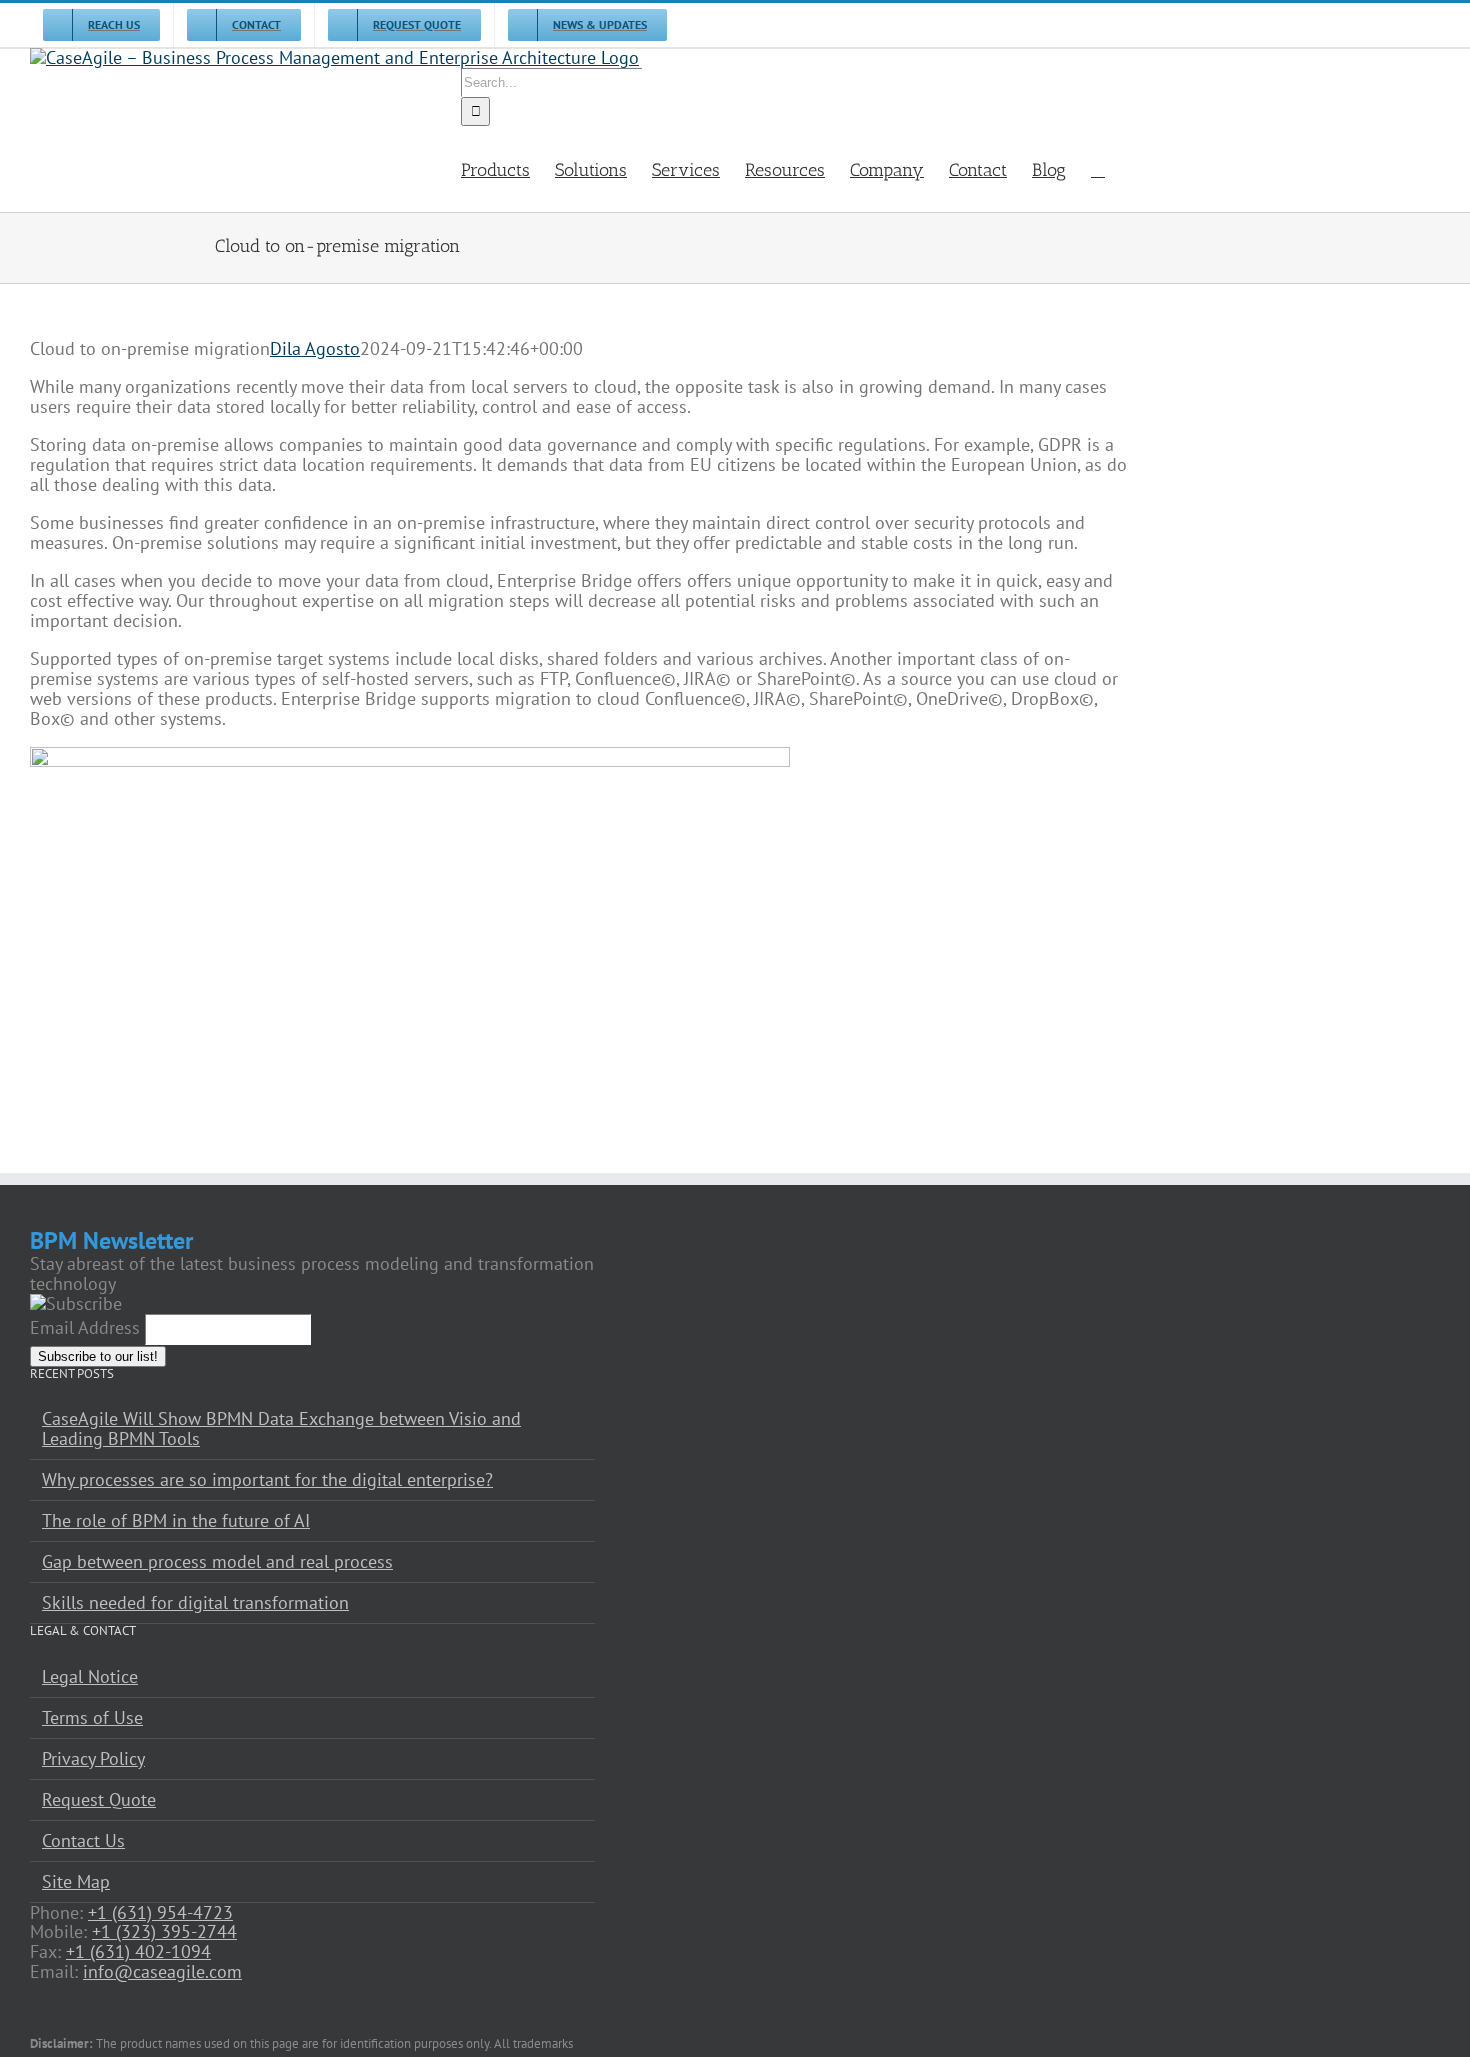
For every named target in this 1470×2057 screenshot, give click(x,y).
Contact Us (83, 1841)
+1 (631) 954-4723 (160, 1912)
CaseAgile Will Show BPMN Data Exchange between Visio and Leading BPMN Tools (281, 1429)
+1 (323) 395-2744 (164, 1931)
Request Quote (99, 1800)
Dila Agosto (315, 348)
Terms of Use (92, 1718)
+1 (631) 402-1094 (138, 1951)
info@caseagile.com (162, 1971)
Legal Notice (90, 1677)
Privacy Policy (93, 1759)
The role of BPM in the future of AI (176, 1521)
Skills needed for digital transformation (195, 1603)
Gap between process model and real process (217, 1562)
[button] (1098, 169)
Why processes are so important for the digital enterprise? (267, 1480)
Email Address (85, 1327)
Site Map (76, 1882)
